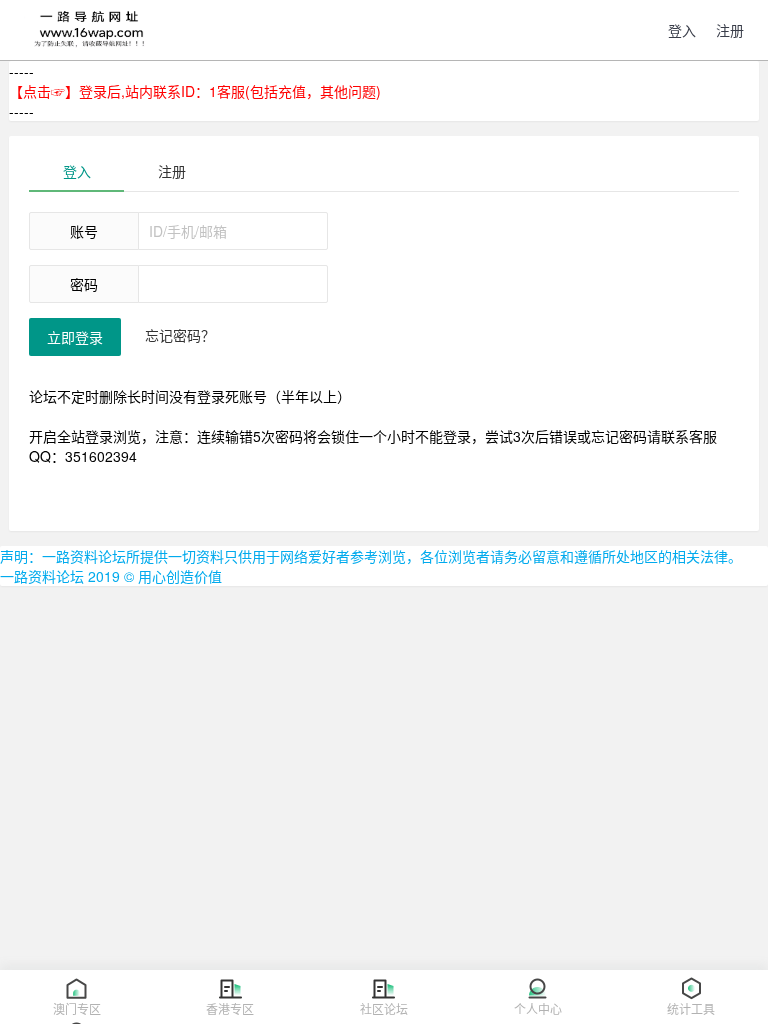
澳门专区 (77, 1008)
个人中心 (538, 1008)
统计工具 (691, 1008)
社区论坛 (384, 1008)
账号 (84, 231)
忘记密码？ (180, 335)
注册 (172, 171)
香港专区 (230, 1008)
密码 (84, 284)
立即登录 (75, 337)
